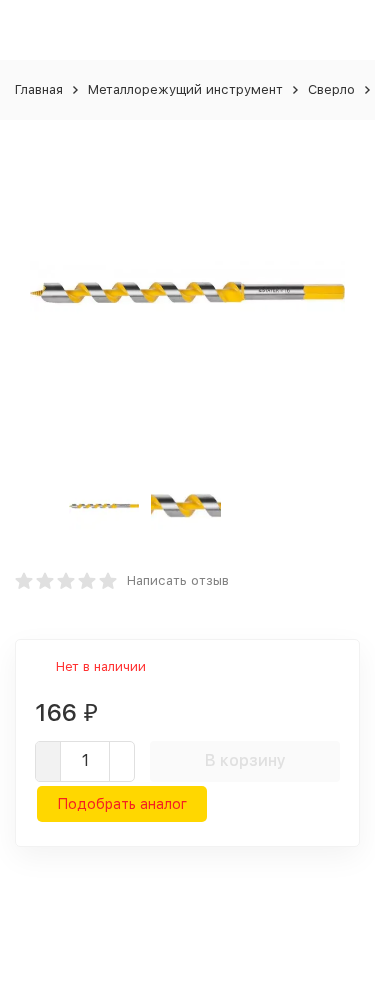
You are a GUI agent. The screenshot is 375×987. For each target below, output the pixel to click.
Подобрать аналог (122, 804)
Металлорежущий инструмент (185, 89)
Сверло (331, 89)
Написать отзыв (178, 580)
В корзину (245, 760)
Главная (39, 89)
